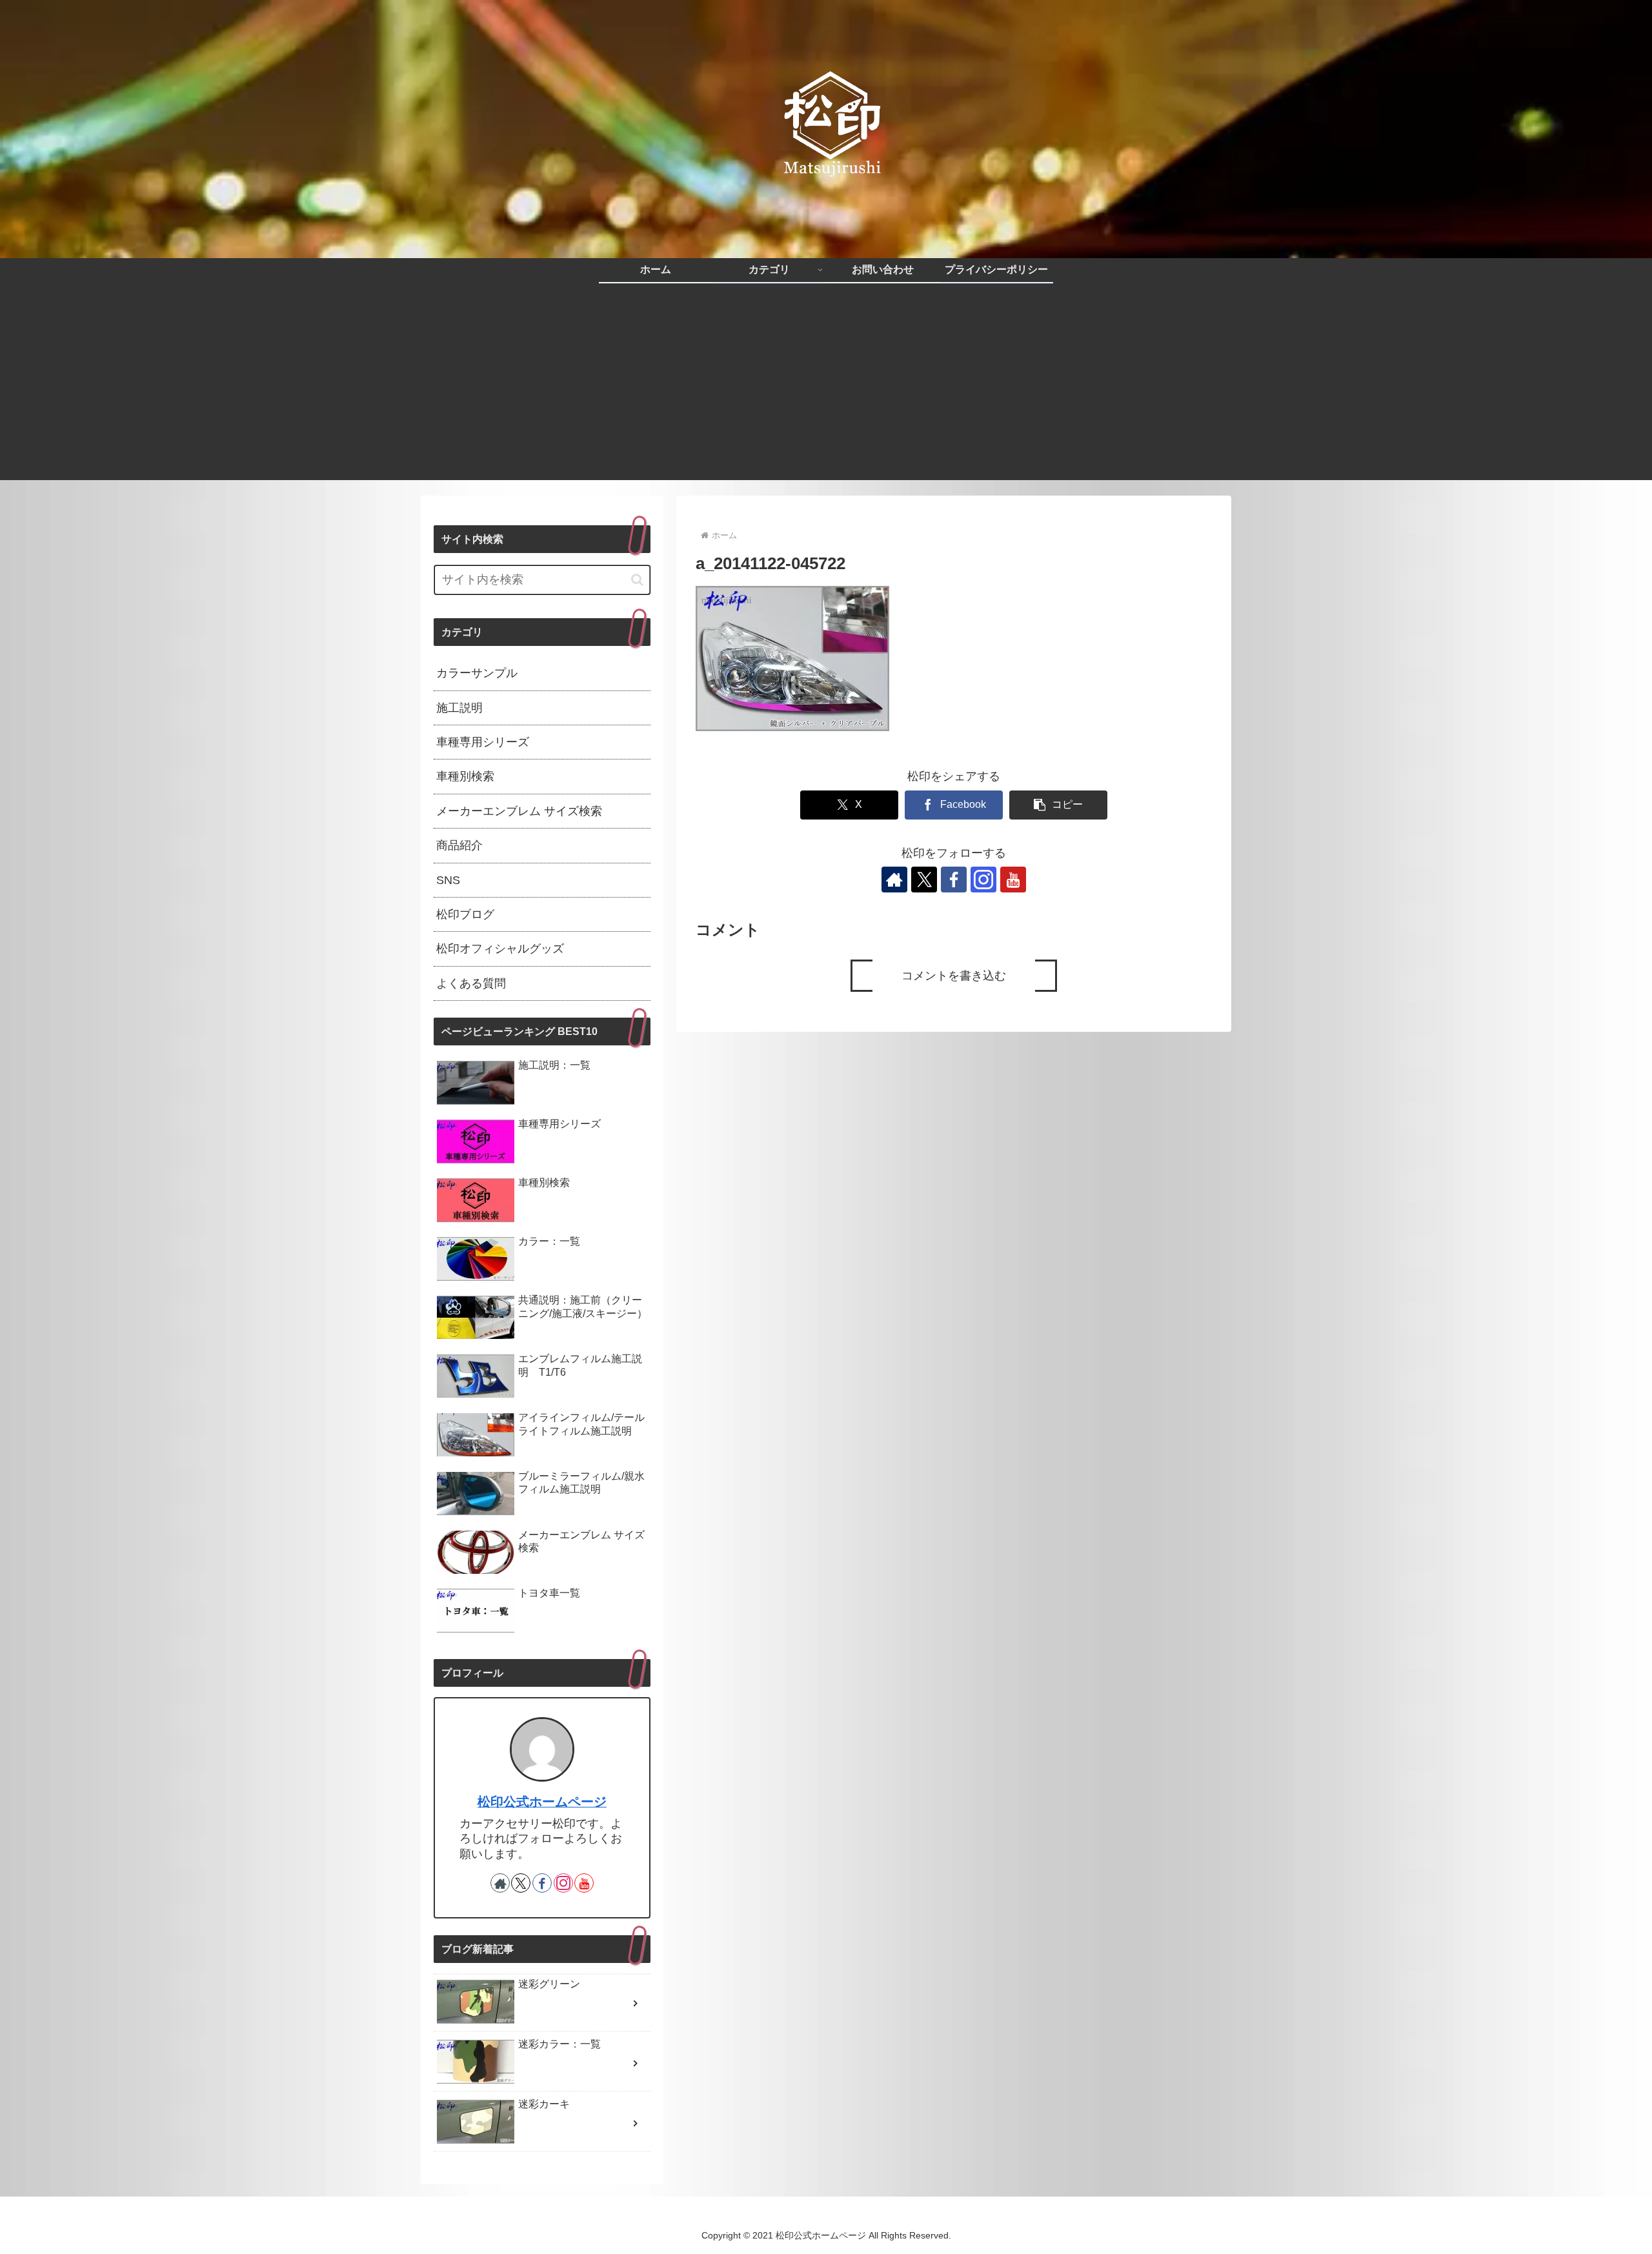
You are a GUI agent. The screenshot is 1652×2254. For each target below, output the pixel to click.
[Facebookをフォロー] (954, 880)
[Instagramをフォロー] (983, 880)
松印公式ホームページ (542, 1802)
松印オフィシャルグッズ (500, 949)
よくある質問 (471, 983)
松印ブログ (465, 914)
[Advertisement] (826, 390)
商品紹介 (459, 845)
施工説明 (459, 708)
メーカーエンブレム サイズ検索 (519, 811)
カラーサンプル (477, 673)
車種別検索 (465, 776)
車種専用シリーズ (483, 742)
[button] (1058, 805)
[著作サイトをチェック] (894, 880)
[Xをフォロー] (924, 880)
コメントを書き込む (954, 976)
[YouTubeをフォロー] (1013, 880)
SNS (448, 880)
